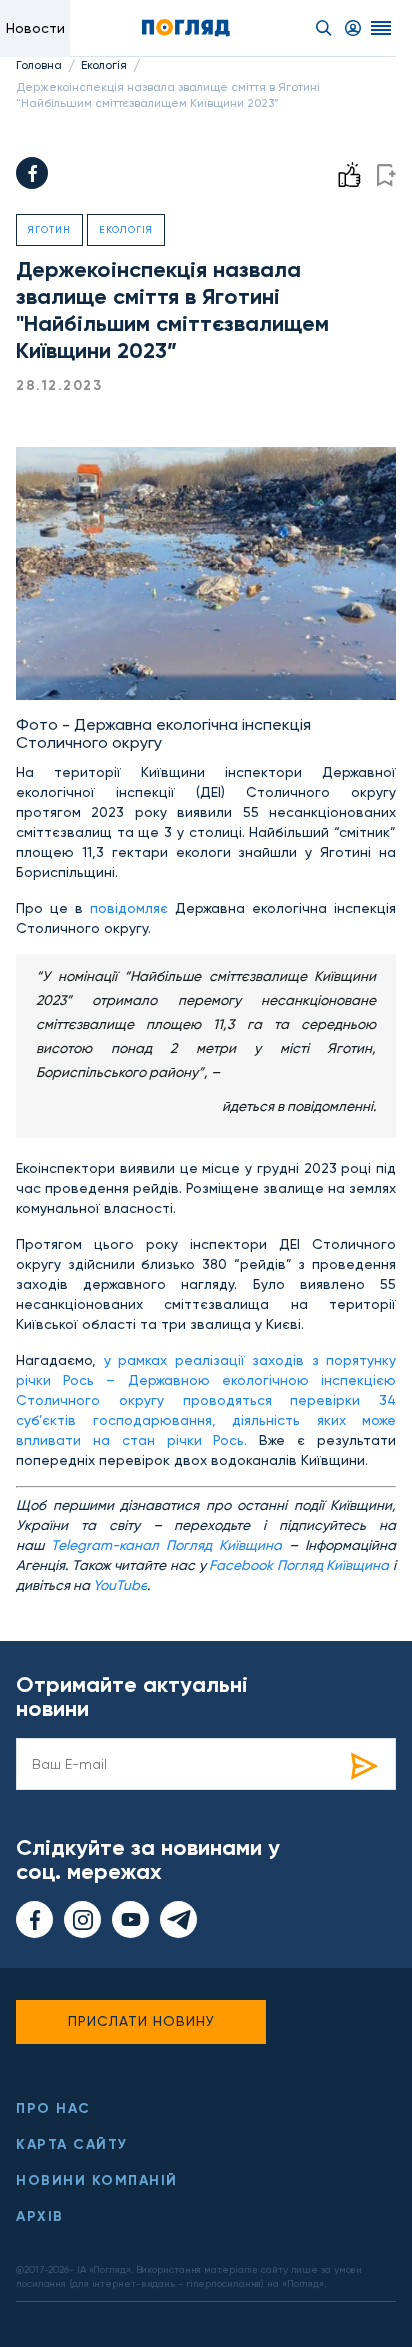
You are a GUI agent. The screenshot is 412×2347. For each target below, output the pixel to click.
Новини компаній (97, 2180)
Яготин (49, 229)
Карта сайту (72, 2144)
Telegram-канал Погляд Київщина (166, 1545)
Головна (39, 65)
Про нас (53, 2108)
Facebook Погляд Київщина (299, 1565)
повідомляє (129, 908)
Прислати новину (141, 2021)
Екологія (104, 65)
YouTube (120, 1585)
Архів (40, 2216)
